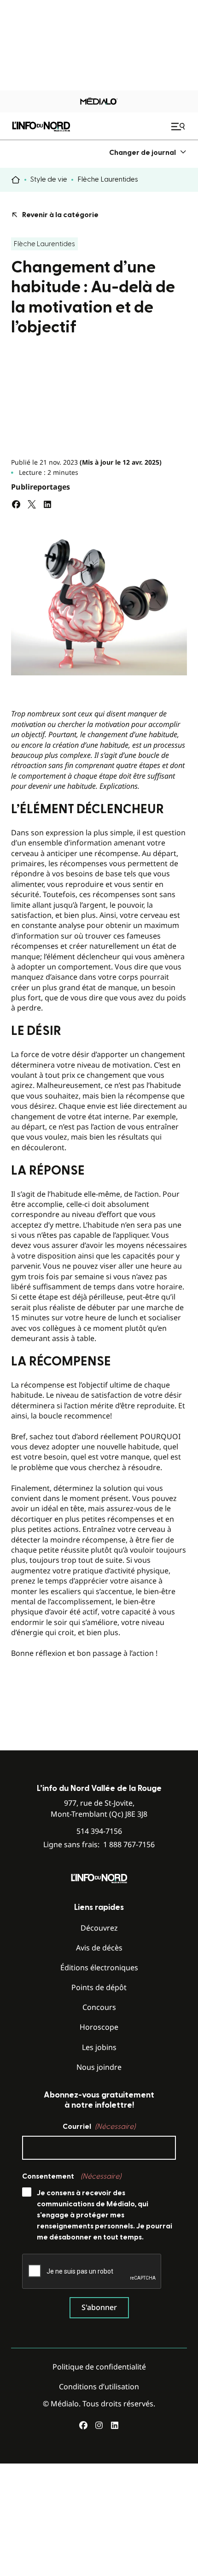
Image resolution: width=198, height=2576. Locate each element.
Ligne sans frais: (99, 1845)
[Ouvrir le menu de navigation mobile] (179, 126)
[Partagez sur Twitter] (32, 504)
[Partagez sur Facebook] (16, 504)
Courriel (99, 2127)
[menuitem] (148, 152)
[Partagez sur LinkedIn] (47, 504)
